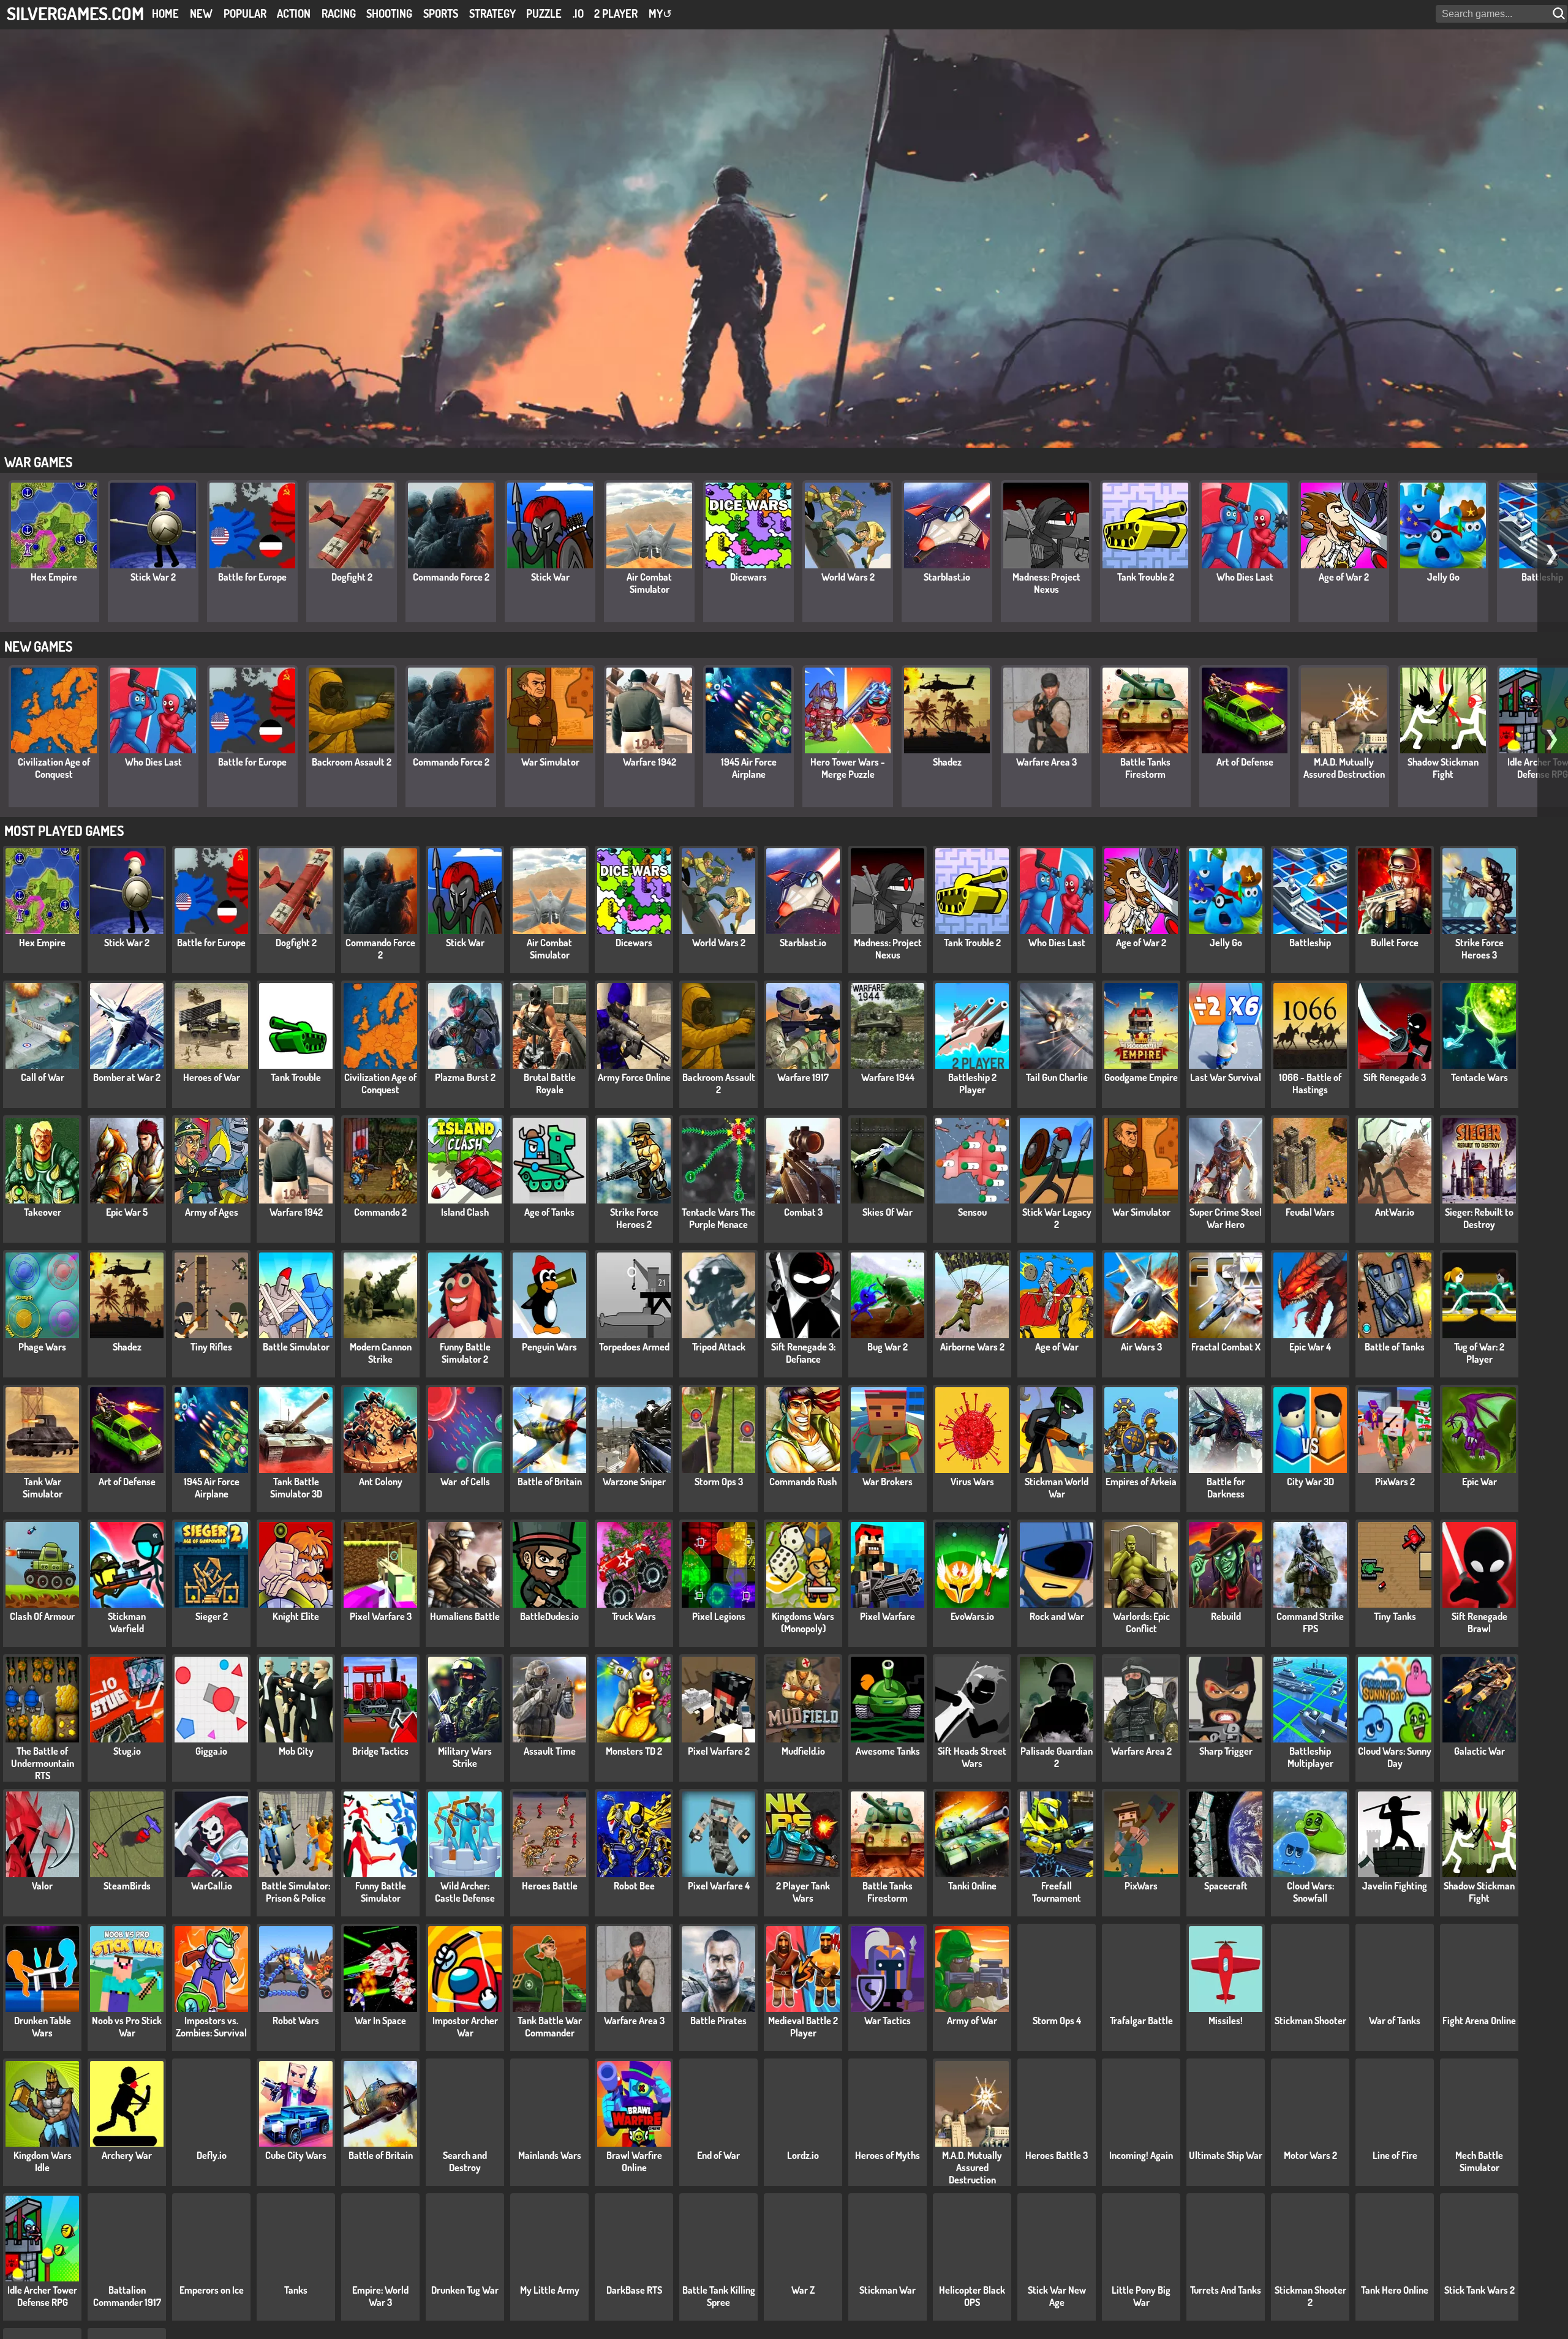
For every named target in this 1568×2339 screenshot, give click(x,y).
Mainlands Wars (550, 2155)
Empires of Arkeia (1141, 1482)
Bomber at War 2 (127, 1077)
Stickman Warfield (127, 1622)
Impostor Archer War (465, 2027)
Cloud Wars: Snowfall (1310, 1892)
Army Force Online (634, 1077)
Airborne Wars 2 (972, 1347)
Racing (339, 13)
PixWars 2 (1395, 1482)
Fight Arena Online (1479, 2021)
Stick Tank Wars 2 (1479, 2290)
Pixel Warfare (888, 1616)
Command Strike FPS (1310, 1622)
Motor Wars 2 (1310, 2155)
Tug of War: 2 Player (1479, 1353)
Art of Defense (1245, 762)
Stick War (550, 577)
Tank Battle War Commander (550, 2027)
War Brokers (888, 1482)
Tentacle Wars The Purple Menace (718, 1218)
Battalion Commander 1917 (127, 2296)
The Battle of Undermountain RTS (43, 1763)
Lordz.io (803, 2155)
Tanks (296, 2290)
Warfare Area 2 (1141, 1751)
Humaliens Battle (465, 1616)
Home (165, 13)
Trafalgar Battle (1141, 2021)
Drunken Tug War (465, 2290)
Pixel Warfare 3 (381, 1616)
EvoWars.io (972, 1616)
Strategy (492, 13)
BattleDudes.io (549, 1616)
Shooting (389, 13)
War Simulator (550, 762)
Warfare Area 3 (1046, 762)
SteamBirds (127, 1886)
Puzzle (544, 13)
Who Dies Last (1245, 577)
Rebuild (1226, 1616)
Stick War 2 (153, 577)
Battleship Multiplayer (1310, 1757)
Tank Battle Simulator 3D (296, 1488)
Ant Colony (381, 1482)
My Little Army (550, 2290)
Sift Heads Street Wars (972, 1757)
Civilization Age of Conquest (54, 768)
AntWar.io (1395, 1212)
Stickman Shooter (1310, 2021)
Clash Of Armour (42, 1616)
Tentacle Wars (1479, 1077)
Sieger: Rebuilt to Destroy (1479, 1218)
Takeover (43, 1212)
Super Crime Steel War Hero (1226, 1218)
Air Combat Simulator (649, 583)
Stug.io (127, 1751)
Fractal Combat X (1226, 1347)
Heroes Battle (550, 1886)
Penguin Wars (549, 1347)
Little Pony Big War (1141, 2296)
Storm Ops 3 (719, 1482)
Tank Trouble (296, 1077)
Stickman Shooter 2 (1310, 2296)
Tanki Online (972, 1886)
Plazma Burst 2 (465, 1077)
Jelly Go (1443, 577)
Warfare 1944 (888, 1077)
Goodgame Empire (1141, 1077)
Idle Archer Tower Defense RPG (42, 2296)
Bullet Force (1395, 943)
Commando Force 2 (451, 577)
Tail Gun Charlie (1057, 1077)
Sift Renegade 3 (1395, 1077)
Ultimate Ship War (1226, 2155)
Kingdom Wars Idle (43, 2161)
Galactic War (1479, 1751)
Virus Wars (972, 1482)
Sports (441, 13)
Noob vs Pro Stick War (127, 2027)
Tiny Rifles (211, 1347)
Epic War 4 (1310, 1347)
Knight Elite (296, 1616)
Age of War (1057, 1347)
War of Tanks (1395, 2021)
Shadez (947, 762)
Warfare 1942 (650, 762)
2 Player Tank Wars (803, 1892)
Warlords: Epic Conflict (1141, 1622)
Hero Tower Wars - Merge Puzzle (848, 768)
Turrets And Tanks (1226, 2290)
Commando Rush (803, 1482)
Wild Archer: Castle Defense (465, 1892)
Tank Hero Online (1395, 2290)
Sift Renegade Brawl (1479, 1622)
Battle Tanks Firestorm (1145, 768)
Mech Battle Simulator (1479, 2161)
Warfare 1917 (803, 1077)
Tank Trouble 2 (1146, 577)
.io (578, 13)
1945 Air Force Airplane (749, 768)
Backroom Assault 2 (352, 762)
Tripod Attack (719, 1347)
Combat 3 (803, 1212)
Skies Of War (888, 1212)
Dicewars (748, 577)
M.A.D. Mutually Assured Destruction (1344, 768)
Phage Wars (42, 1347)
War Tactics (888, 2021)
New (201, 13)
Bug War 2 (888, 1347)
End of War (718, 2155)
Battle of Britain (550, 1482)
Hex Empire (54, 577)
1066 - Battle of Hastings (1310, 1083)
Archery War (127, 2155)
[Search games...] (1560, 14)
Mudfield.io (803, 1751)
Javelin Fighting (1395, 1886)
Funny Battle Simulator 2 (465, 1353)
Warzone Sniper (634, 1482)
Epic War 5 (127, 1212)
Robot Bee (634, 1886)
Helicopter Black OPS (972, 2296)
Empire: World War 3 (380, 2296)
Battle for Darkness (1226, 1488)
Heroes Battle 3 (1057, 2155)
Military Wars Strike (465, 1757)
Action (294, 13)
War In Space (380, 2021)
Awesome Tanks (888, 1751)
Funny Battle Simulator (381, 1892)
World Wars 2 (848, 577)
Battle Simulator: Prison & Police (296, 1892)
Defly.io (212, 2155)
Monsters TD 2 (634, 1751)
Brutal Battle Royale (550, 1083)
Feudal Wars (1310, 1212)
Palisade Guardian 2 (1057, 1757)
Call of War (43, 1077)
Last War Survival (1226, 1077)
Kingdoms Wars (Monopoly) (803, 1622)
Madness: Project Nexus (1046, 583)
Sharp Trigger (1226, 1751)
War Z (803, 2290)
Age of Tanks (549, 1212)
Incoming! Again (1141, 2155)
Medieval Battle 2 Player (803, 2027)
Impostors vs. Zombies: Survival (211, 2027)
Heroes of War (212, 1077)
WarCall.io (212, 1886)
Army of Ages (212, 1212)
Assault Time (550, 1751)
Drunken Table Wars (43, 2027)
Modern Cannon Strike (381, 1353)
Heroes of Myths (888, 2155)
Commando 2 (380, 1212)
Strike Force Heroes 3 (1479, 949)
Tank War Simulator (43, 1488)
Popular (245, 13)
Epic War (1479, 1482)
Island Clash (465, 1212)
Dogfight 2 (352, 577)
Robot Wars (296, 2021)
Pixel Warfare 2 (719, 1751)
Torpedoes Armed (634, 1347)
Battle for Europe (252, 577)
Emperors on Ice (212, 2290)
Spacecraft (1226, 1886)
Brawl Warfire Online (634, 2161)
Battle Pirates (718, 2021)
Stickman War (888, 2290)
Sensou (972, 1212)
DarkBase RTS (634, 2290)
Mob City (296, 1751)
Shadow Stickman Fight (1443, 768)
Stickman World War (1057, 1488)
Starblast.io (947, 577)
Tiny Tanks (1395, 1616)
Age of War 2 (1344, 577)
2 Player (616, 13)
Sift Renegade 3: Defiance (803, 1353)
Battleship (1310, 943)
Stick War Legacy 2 (1057, 1218)
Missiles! (1226, 2021)
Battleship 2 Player (972, 1083)
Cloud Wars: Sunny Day (1395, 1757)
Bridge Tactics (380, 1751)
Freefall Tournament (1057, 1892)
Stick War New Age (1057, 2296)
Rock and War (1057, 1616)
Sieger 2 (212, 1616)
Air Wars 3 (1141, 1347)
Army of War (972, 2021)
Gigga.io (211, 1751)
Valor (42, 1886)
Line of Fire (1395, 2155)
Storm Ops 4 (1057, 2021)
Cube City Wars (296, 2155)
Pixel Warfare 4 (719, 1886)
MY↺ (660, 13)
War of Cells (465, 1482)
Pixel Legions (719, 1616)
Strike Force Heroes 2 (634, 1218)
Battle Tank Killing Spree (719, 2296)
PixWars (1141, 1886)
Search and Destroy (465, 2161)
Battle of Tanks (1395, 1347)
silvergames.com (75, 13)
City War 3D (1310, 1482)
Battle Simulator (296, 1347)
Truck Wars (634, 1616)
